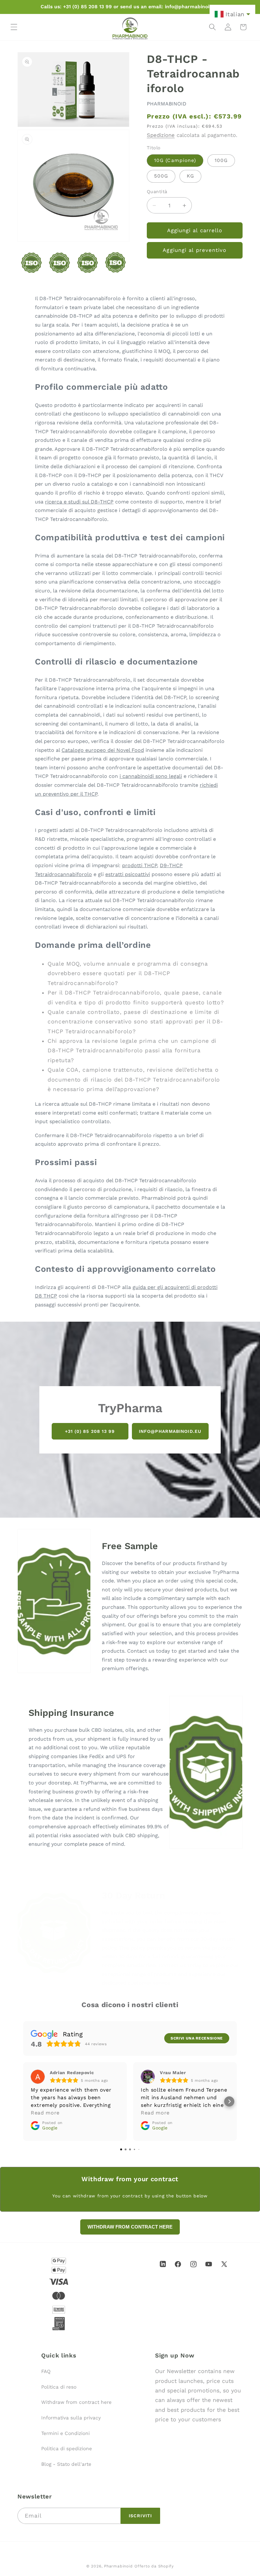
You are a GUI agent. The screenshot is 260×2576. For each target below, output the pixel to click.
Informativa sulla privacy (71, 2418)
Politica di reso (59, 2387)
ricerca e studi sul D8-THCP (79, 502)
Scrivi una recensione (197, 2038)
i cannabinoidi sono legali (151, 776)
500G (161, 176)
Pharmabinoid (118, 2566)
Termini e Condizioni (65, 2433)
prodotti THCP (140, 865)
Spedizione (161, 135)
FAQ (46, 2371)
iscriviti (140, 2516)
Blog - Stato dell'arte (66, 2464)
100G (221, 160)
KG (190, 176)
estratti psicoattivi (128, 874)
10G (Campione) (175, 160)
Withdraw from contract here (76, 2402)
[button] (14, 27)
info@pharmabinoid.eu (170, 1431)
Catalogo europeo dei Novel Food (103, 750)
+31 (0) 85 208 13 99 (90, 1431)
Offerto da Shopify (154, 2566)
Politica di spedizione (67, 2449)
